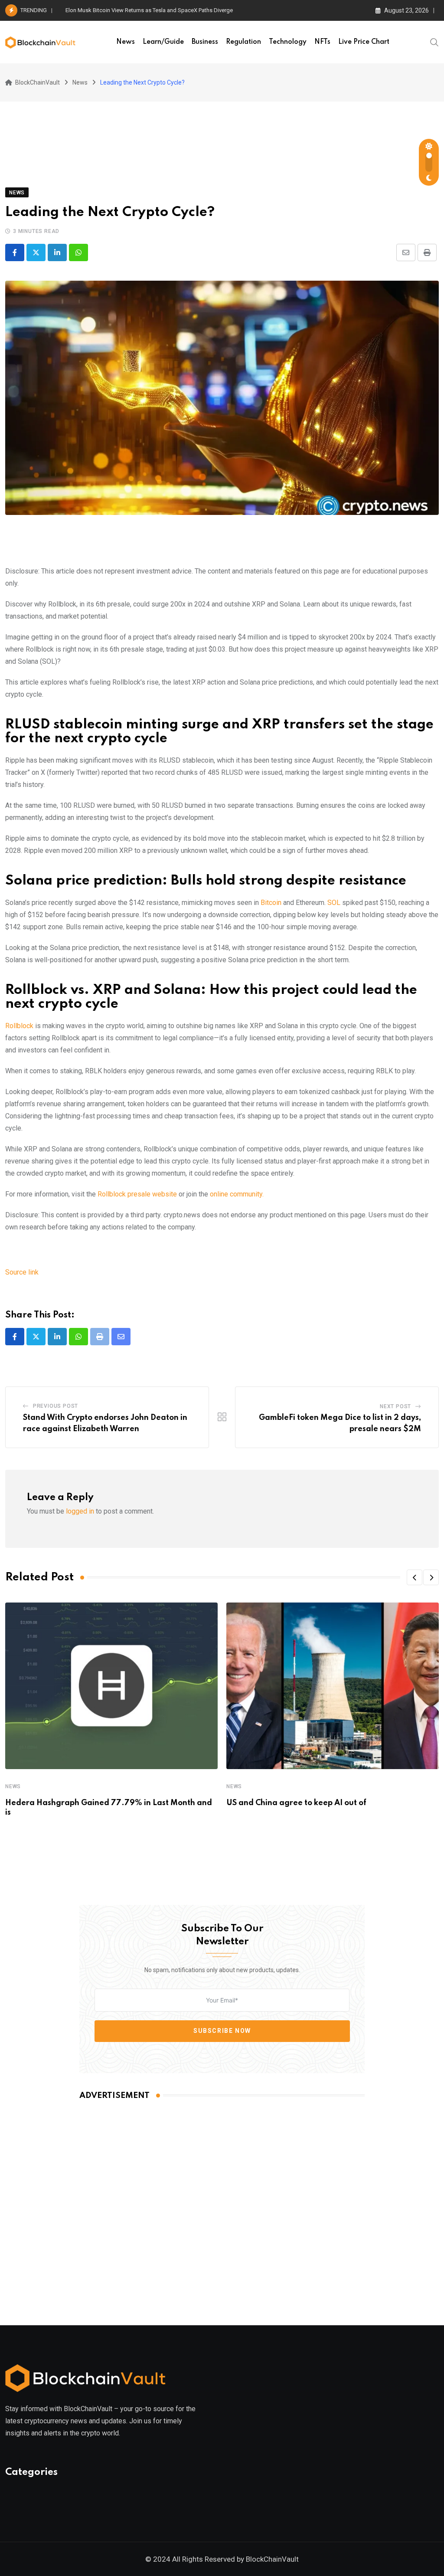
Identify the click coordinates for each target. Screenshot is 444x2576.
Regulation (243, 42)
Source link (22, 1272)
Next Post (395, 1406)
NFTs (322, 42)
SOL (334, 903)
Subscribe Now (222, 2031)
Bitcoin (272, 903)
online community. (237, 1194)
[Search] (434, 42)
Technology (288, 42)
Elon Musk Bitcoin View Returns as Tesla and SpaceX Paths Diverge (149, 10)
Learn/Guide (163, 42)
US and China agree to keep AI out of (296, 1803)
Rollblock (19, 1026)
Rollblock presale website (136, 1194)
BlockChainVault (272, 2559)
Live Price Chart (364, 42)
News (126, 42)
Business (205, 42)
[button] (415, 1577)
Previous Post (55, 1406)
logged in (80, 1511)
